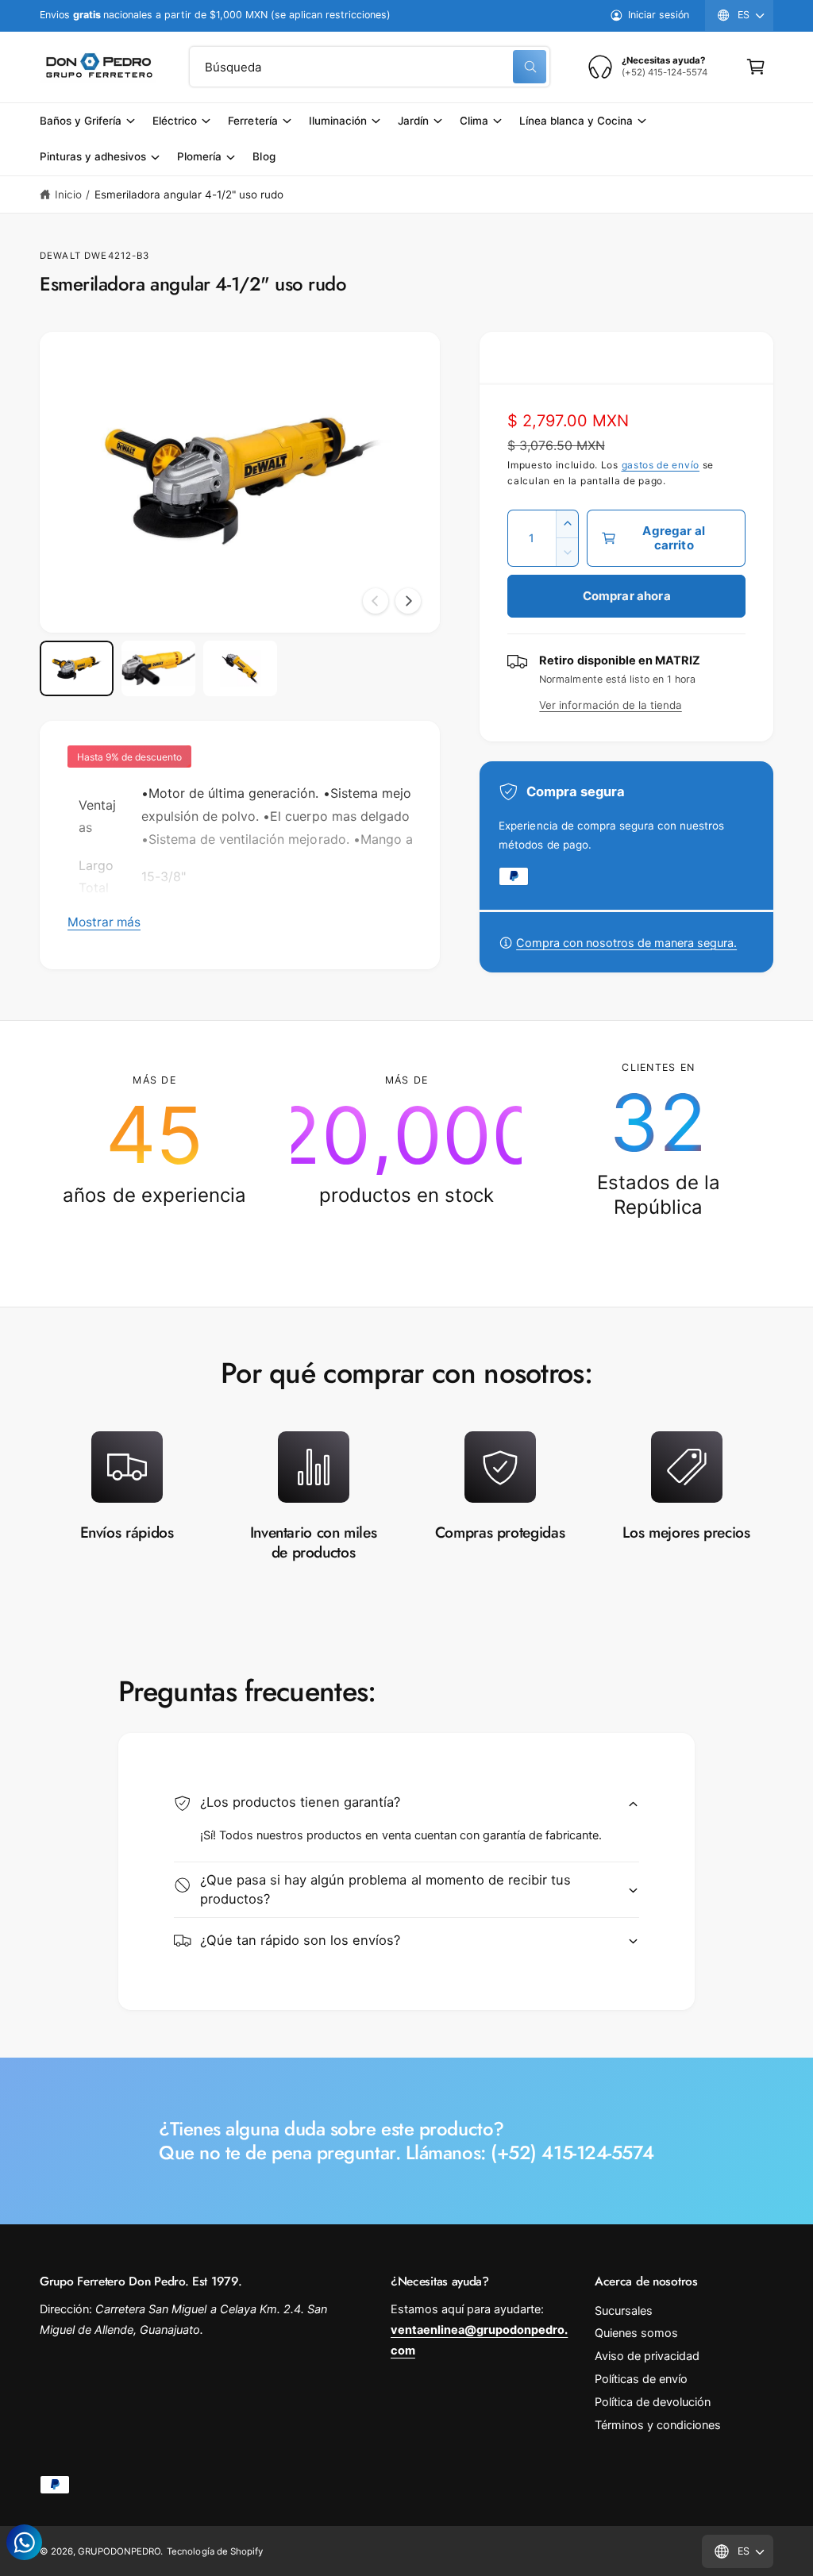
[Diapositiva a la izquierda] (376, 601)
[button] (756, 67)
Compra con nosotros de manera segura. (626, 943)
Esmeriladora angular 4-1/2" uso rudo (189, 194)
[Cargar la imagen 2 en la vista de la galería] (158, 668)
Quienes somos (636, 2333)
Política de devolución (653, 2402)
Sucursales (624, 2311)
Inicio (68, 194)
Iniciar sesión (659, 15)
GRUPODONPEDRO (119, 2551)
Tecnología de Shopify (214, 2551)
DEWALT (60, 256)
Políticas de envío (641, 2379)
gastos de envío (661, 465)
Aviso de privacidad (647, 2356)
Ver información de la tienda (610, 705)
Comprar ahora (627, 596)
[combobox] (370, 67)
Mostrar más (104, 922)
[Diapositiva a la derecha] (408, 601)
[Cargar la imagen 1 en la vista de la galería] (77, 668)
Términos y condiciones (658, 2425)
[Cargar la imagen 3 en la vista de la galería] (240, 668)
